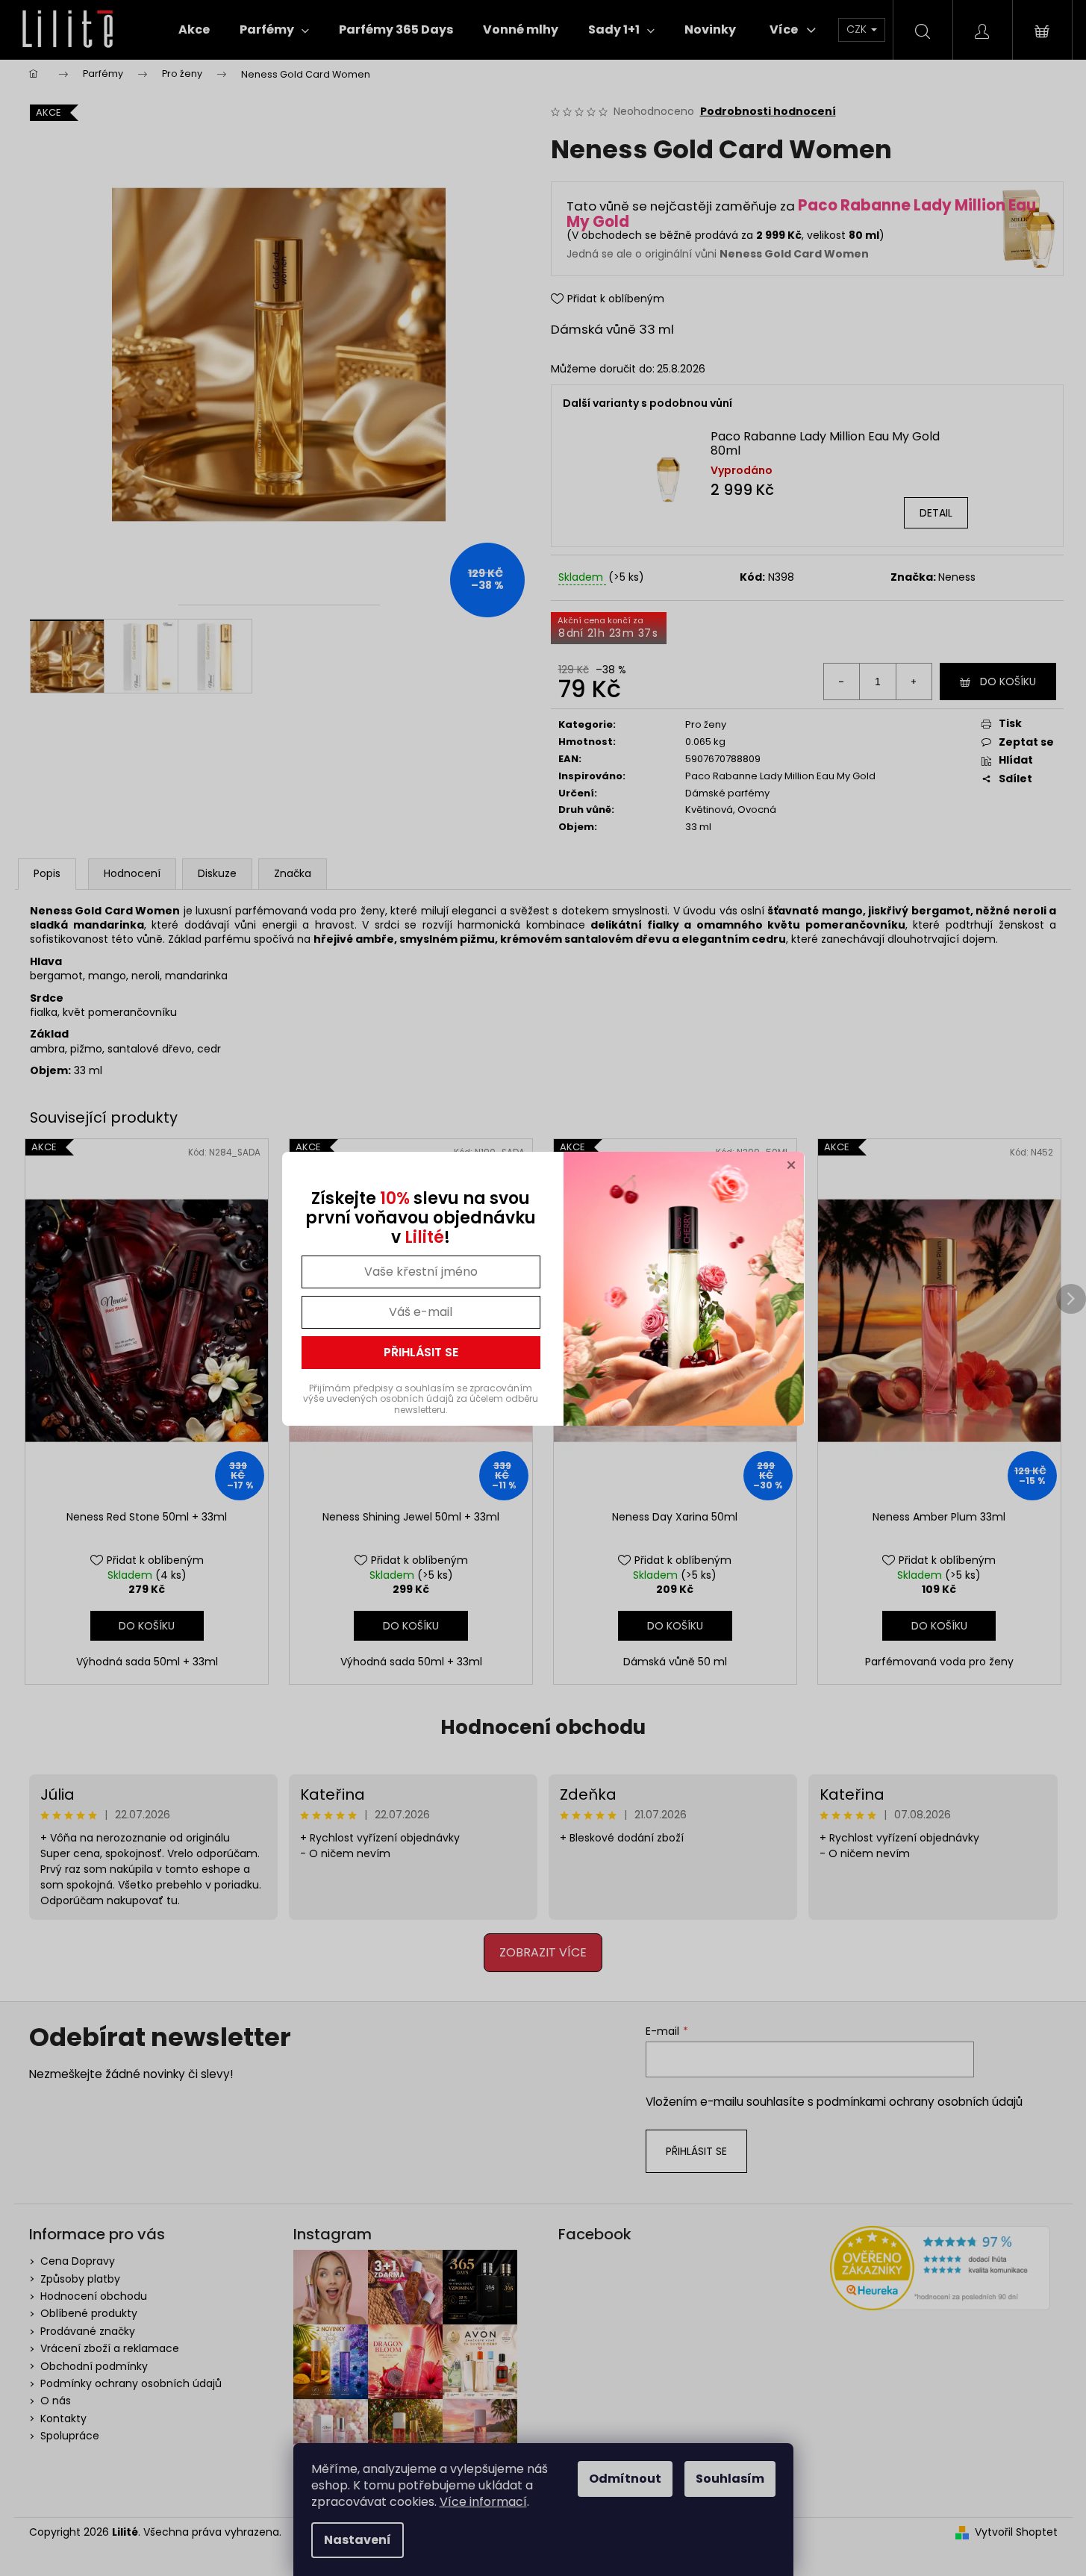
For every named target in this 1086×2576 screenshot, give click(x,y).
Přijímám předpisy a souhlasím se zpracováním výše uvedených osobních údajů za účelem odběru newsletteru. (421, 1399)
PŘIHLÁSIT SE (421, 1352)
